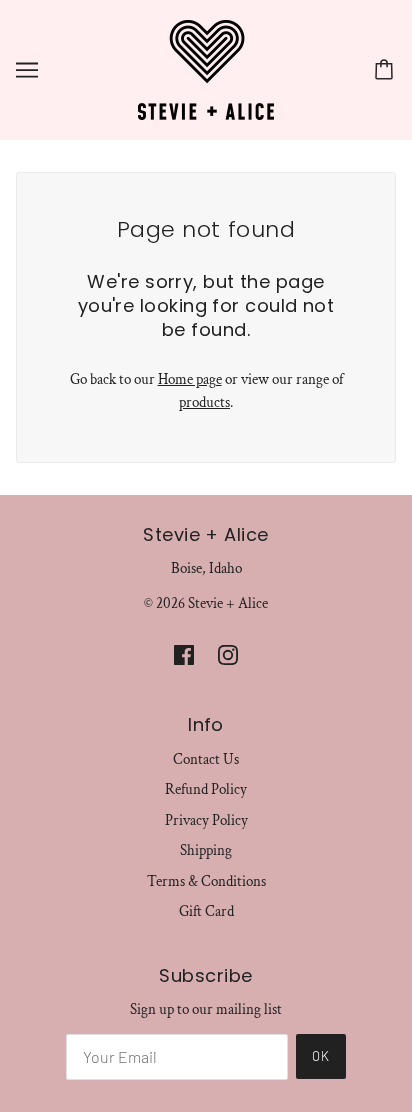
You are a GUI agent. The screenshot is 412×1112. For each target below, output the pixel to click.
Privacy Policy (206, 820)
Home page (190, 379)
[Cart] (387, 70)
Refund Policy (206, 789)
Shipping (206, 850)
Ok (321, 1056)
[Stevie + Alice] (206, 68)
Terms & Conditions (206, 881)
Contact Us (206, 759)
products (204, 402)
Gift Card (206, 911)
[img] (184, 654)
